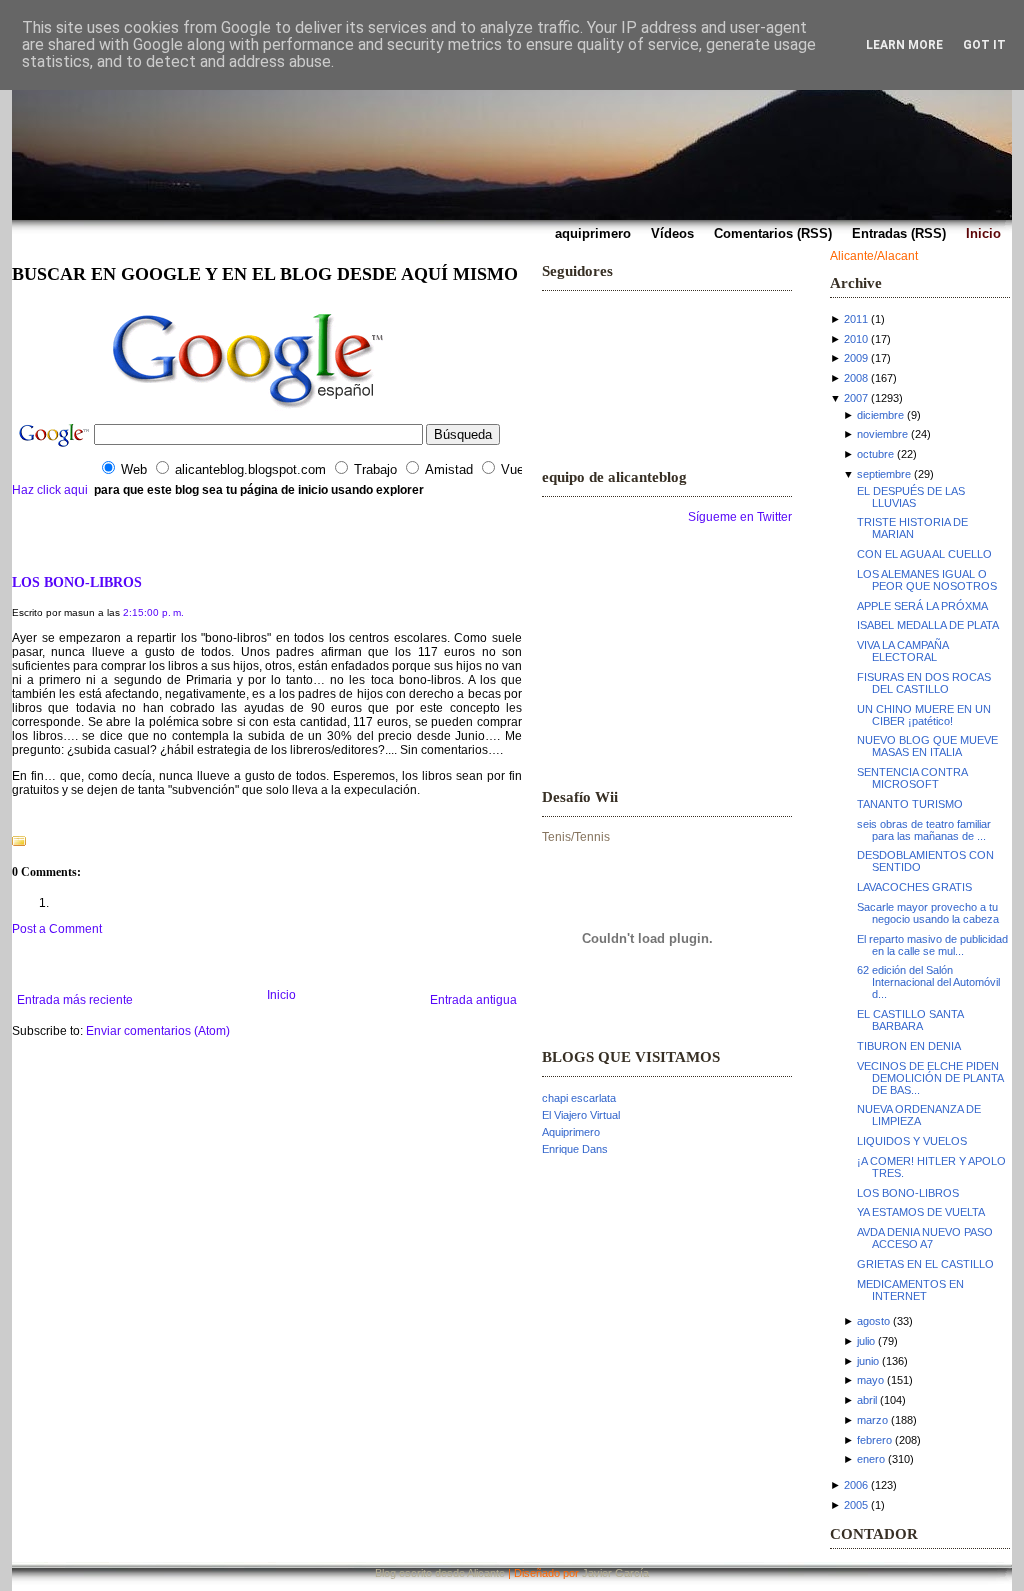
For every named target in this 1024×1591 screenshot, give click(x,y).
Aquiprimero (571, 1132)
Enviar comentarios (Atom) (158, 1031)
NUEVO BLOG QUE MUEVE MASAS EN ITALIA (927, 746)
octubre (875, 454)
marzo (872, 1420)
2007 (856, 398)
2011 (856, 319)
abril (867, 1400)
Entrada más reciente (75, 1000)
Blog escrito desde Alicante (440, 1573)
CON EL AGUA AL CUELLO (924, 554)
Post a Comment (57, 929)
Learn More (904, 45)
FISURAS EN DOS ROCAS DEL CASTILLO (924, 683)
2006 (856, 1485)
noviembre (882, 434)
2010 (856, 339)
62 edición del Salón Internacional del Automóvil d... (928, 982)
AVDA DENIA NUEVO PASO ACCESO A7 (925, 1238)
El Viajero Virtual (581, 1115)
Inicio (281, 995)
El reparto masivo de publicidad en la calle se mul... (932, 945)
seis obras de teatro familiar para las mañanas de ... (924, 830)
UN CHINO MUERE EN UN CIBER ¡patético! (924, 715)
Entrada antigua (473, 1000)
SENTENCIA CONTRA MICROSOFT (912, 778)
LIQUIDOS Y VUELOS (912, 1141)
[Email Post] (13, 816)
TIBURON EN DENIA (909, 1046)
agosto (873, 1321)
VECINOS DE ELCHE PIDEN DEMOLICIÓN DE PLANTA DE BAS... (930, 1078)
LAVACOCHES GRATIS (914, 887)
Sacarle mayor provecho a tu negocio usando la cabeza (928, 913)
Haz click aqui (50, 490)
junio (868, 1361)
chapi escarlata (579, 1098)
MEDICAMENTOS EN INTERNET (910, 1290)
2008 (856, 378)
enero (871, 1459)
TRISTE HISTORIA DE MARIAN (912, 528)
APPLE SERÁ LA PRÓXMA (922, 606)
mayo (870, 1380)
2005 (856, 1505)
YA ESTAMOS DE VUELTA (921, 1212)
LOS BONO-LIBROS (77, 582)
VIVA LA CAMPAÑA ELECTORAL (902, 651)
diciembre (880, 415)
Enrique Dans (575, 1149)
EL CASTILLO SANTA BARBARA (910, 1020)
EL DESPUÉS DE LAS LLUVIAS (911, 497)
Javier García (615, 1573)
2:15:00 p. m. (153, 612)
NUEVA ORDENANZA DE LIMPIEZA (919, 1115)
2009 (856, 358)
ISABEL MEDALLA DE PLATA (928, 625)
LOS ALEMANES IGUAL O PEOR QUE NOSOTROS (927, 580)
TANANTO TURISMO (910, 804)
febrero (874, 1440)
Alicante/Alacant (874, 256)
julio (866, 1341)
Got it (984, 45)
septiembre (884, 474)
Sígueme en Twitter (740, 517)
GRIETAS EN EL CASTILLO (925, 1264)
